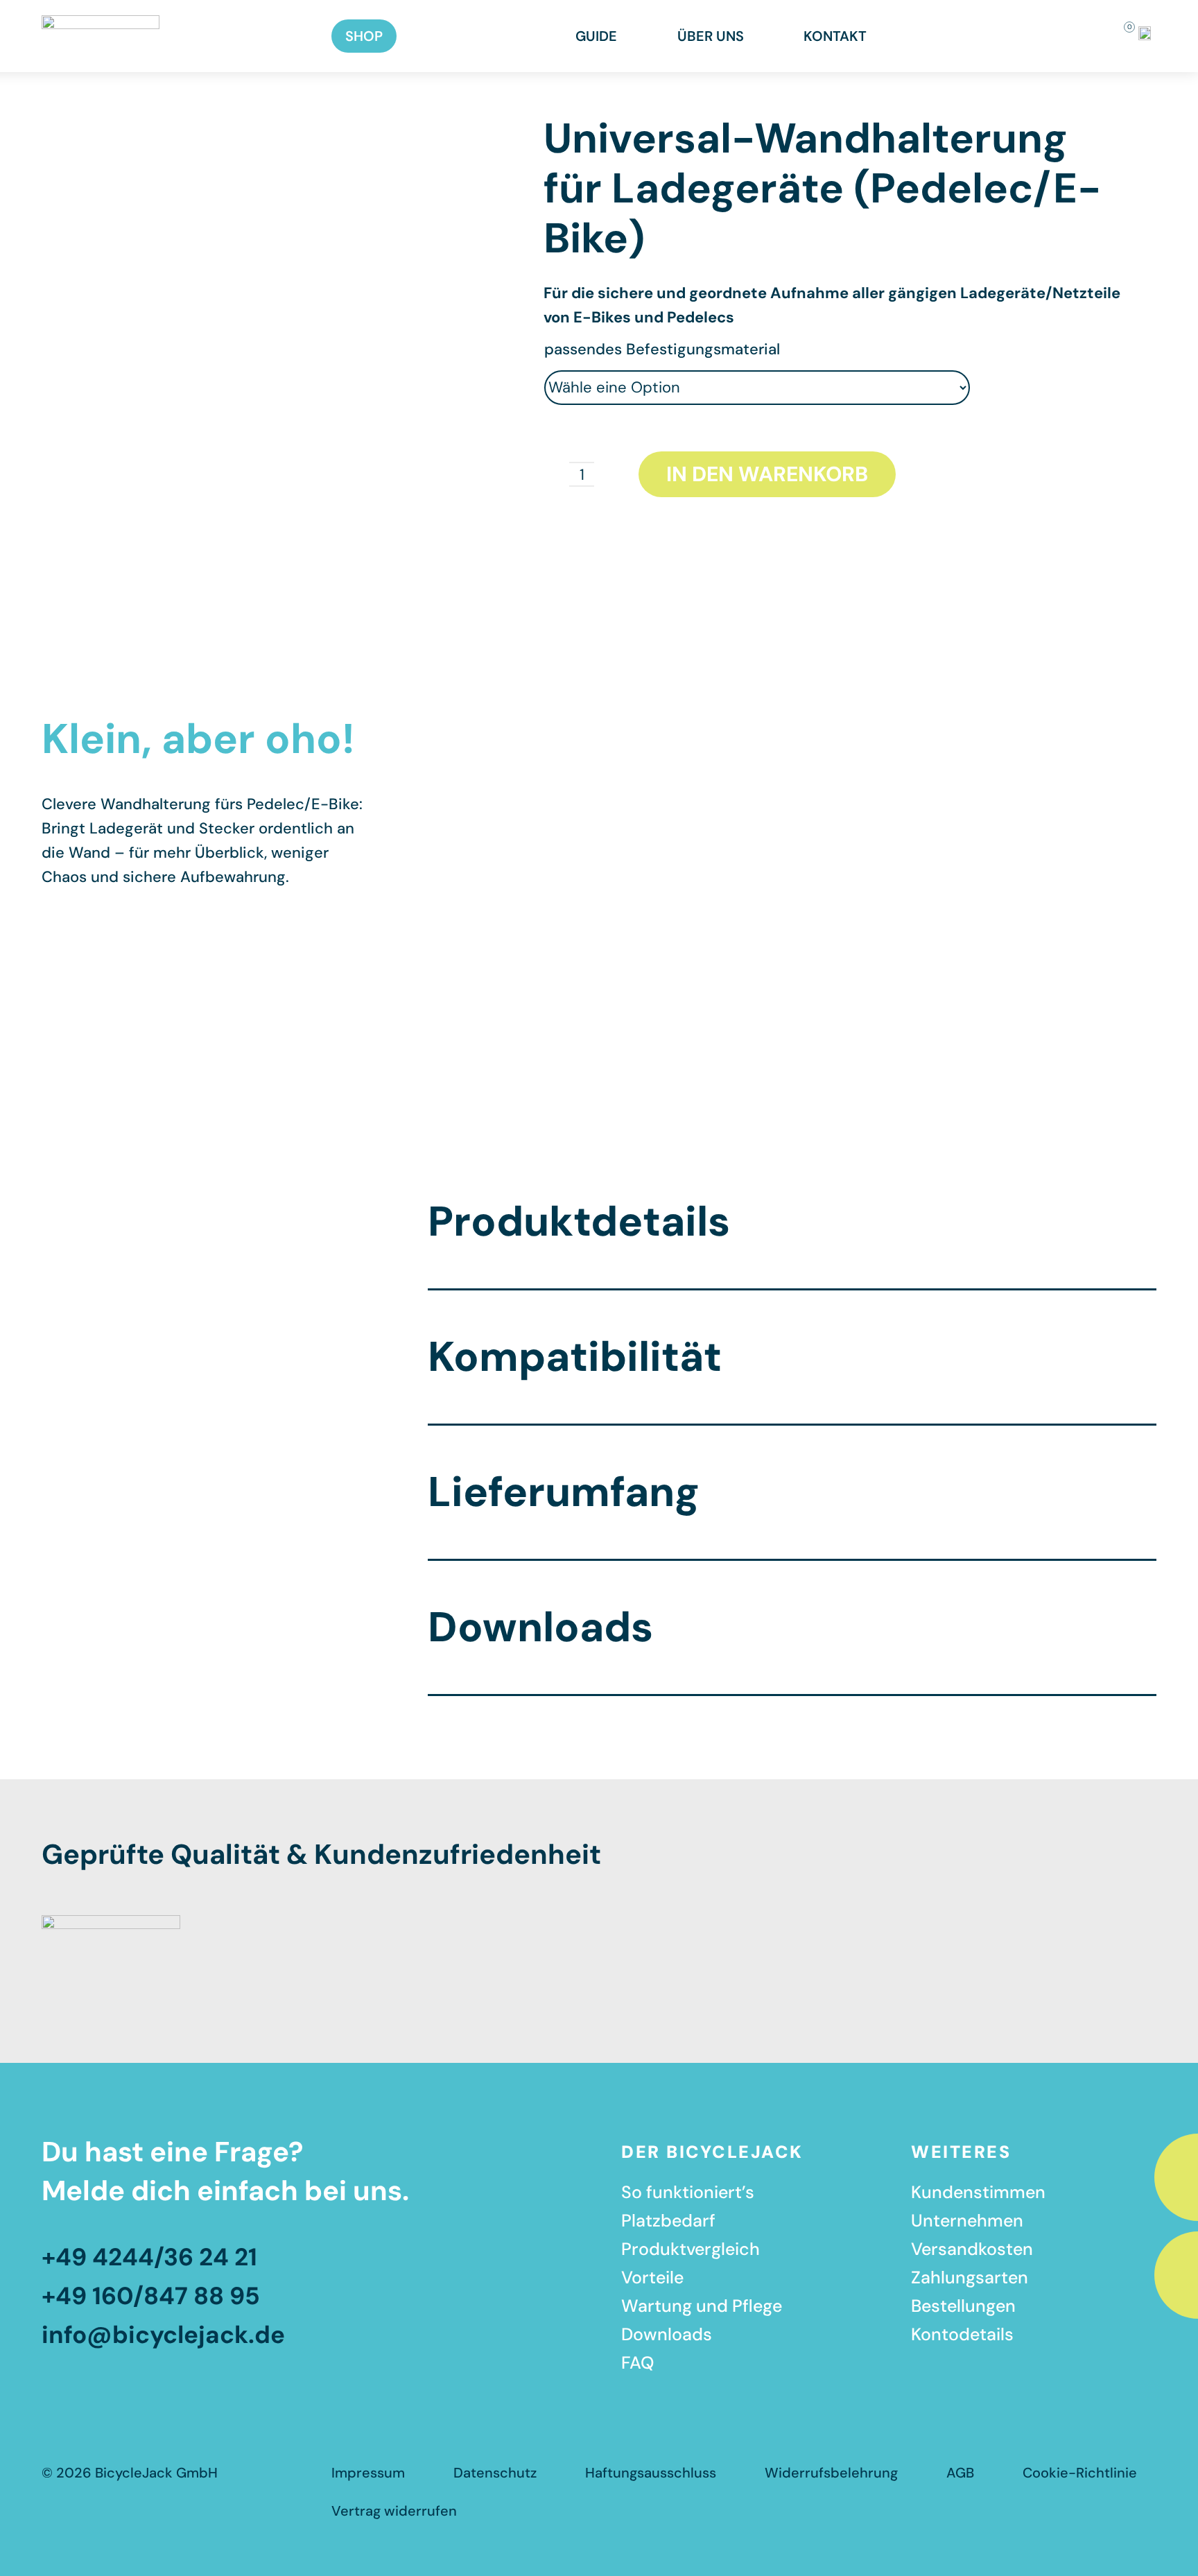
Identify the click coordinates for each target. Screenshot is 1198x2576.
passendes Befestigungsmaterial (662, 349)
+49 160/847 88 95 (154, 2296)
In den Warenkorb (767, 474)
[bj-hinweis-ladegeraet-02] (244, 122)
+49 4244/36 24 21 (149, 2257)
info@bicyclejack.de (163, 2335)
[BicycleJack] (101, 23)
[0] (1120, 36)
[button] (1076, 36)
